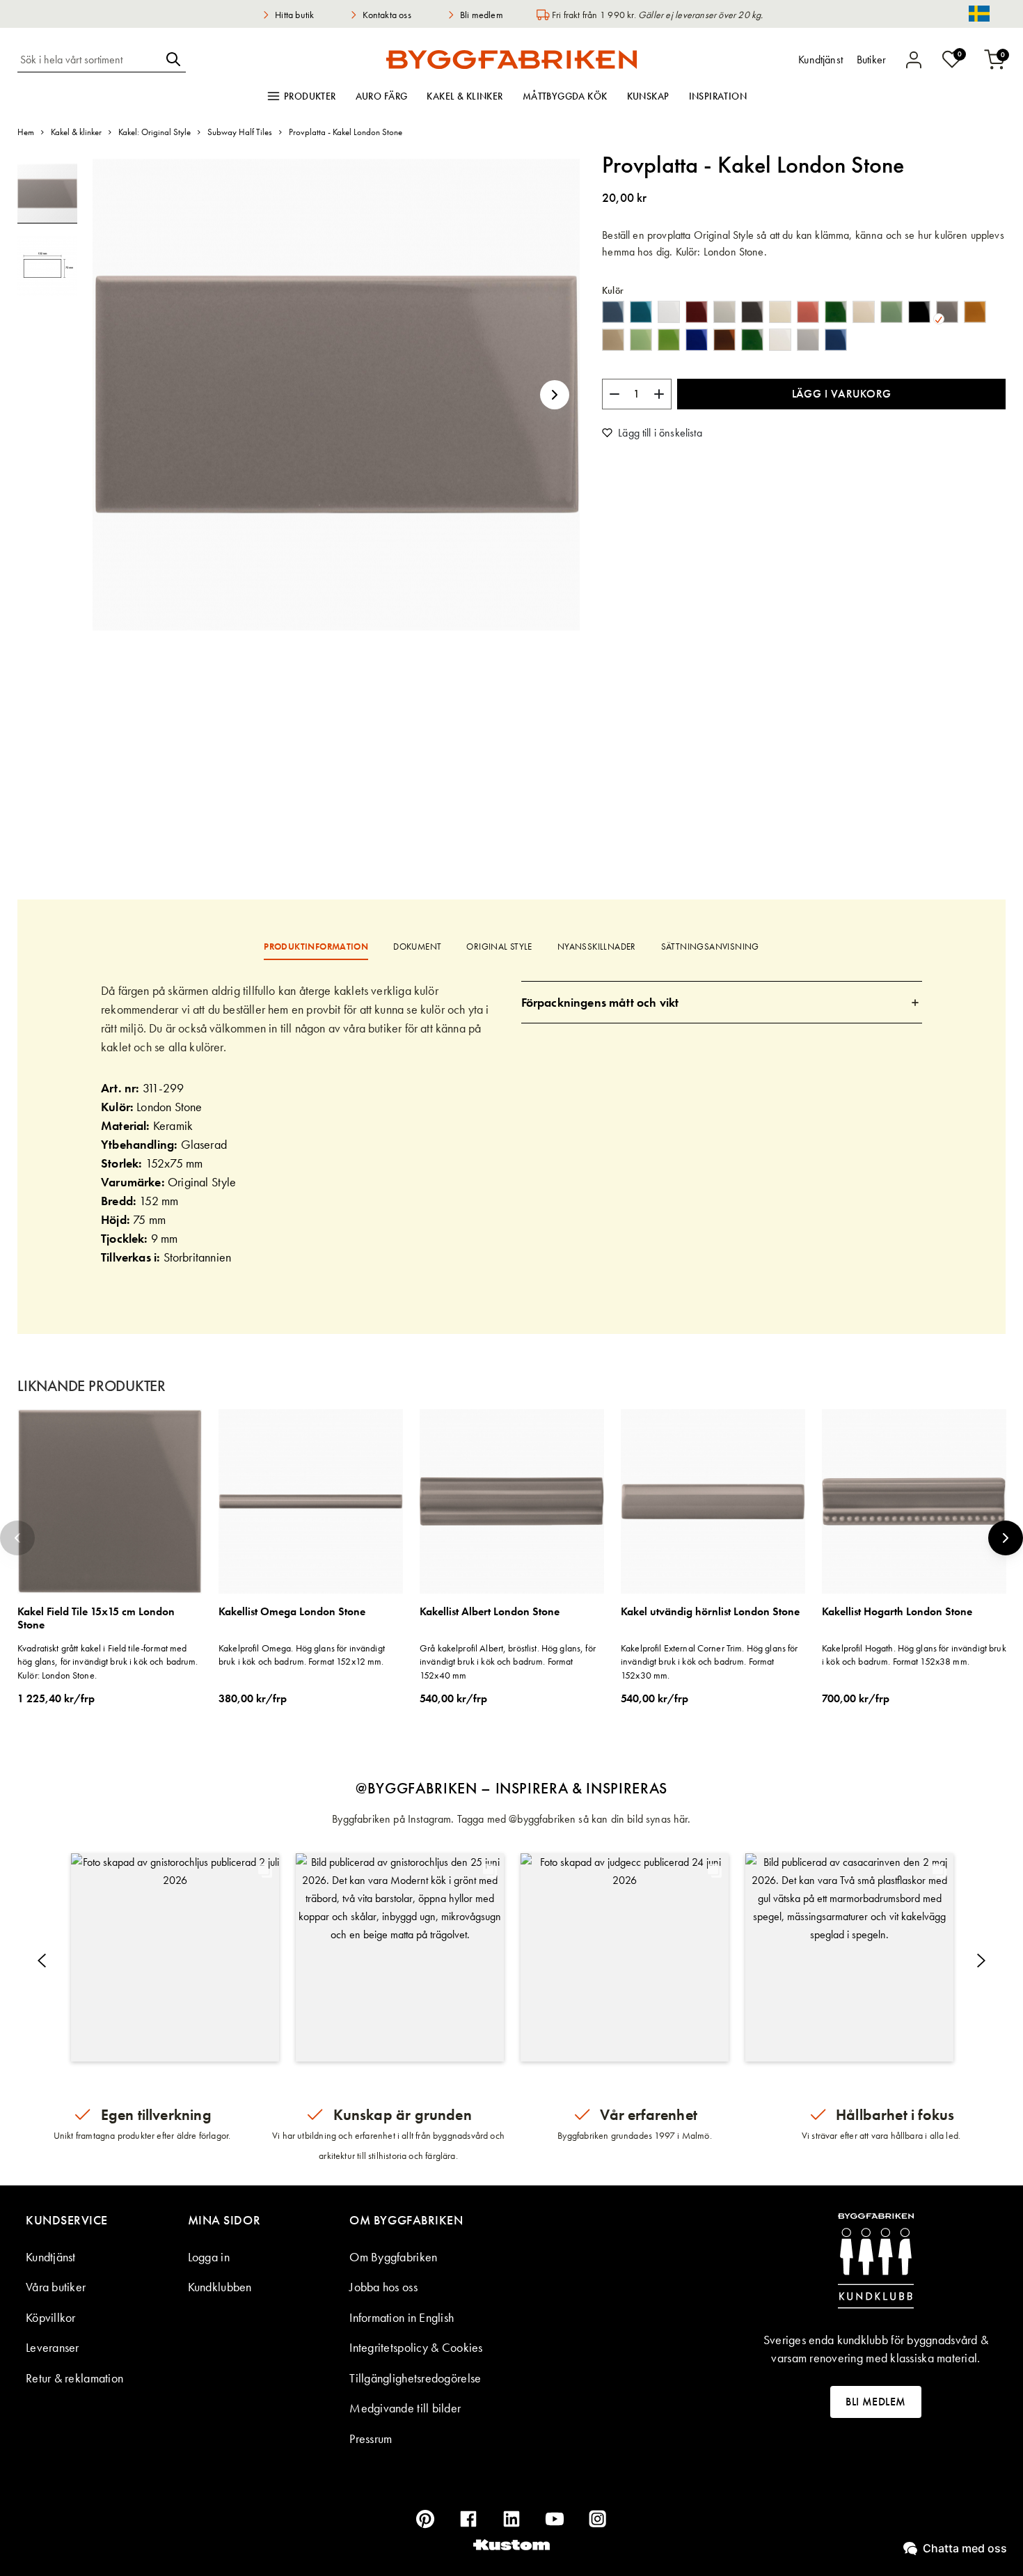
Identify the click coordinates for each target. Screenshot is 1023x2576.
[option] (613, 312)
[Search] (173, 59)
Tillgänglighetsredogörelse (415, 2378)
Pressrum (371, 2438)
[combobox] (89, 59)
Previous (17, 1538)
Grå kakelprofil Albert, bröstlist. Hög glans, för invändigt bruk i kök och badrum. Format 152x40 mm (508, 1662)
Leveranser (53, 2347)
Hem (26, 132)
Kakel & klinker (465, 96)
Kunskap (648, 96)
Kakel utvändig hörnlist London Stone (710, 1612)
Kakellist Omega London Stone (292, 1612)
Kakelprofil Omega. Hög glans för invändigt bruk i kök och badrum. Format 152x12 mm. (302, 1655)
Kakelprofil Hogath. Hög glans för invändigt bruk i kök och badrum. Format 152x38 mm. (914, 1655)
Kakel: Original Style (154, 132)
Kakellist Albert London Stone (490, 1612)
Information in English (402, 2317)
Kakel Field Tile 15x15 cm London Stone (96, 1618)
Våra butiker (56, 2287)
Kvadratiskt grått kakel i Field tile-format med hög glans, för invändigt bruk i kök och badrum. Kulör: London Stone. (108, 1662)
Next (1006, 1538)
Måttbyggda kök (565, 96)
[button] (555, 395)
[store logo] (511, 59)
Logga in (209, 2257)
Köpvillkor (51, 2317)
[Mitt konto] (914, 60)
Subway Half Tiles (240, 132)
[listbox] (804, 329)
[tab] (722, 1002)
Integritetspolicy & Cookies (416, 2347)
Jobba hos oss (383, 2287)
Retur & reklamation (74, 2378)
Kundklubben (220, 2287)
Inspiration (718, 96)
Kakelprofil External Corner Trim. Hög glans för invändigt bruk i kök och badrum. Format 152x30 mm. (709, 1662)
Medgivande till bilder (405, 2408)
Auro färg (382, 96)
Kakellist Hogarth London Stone (897, 1612)
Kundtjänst (51, 2257)
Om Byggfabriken (393, 2257)
